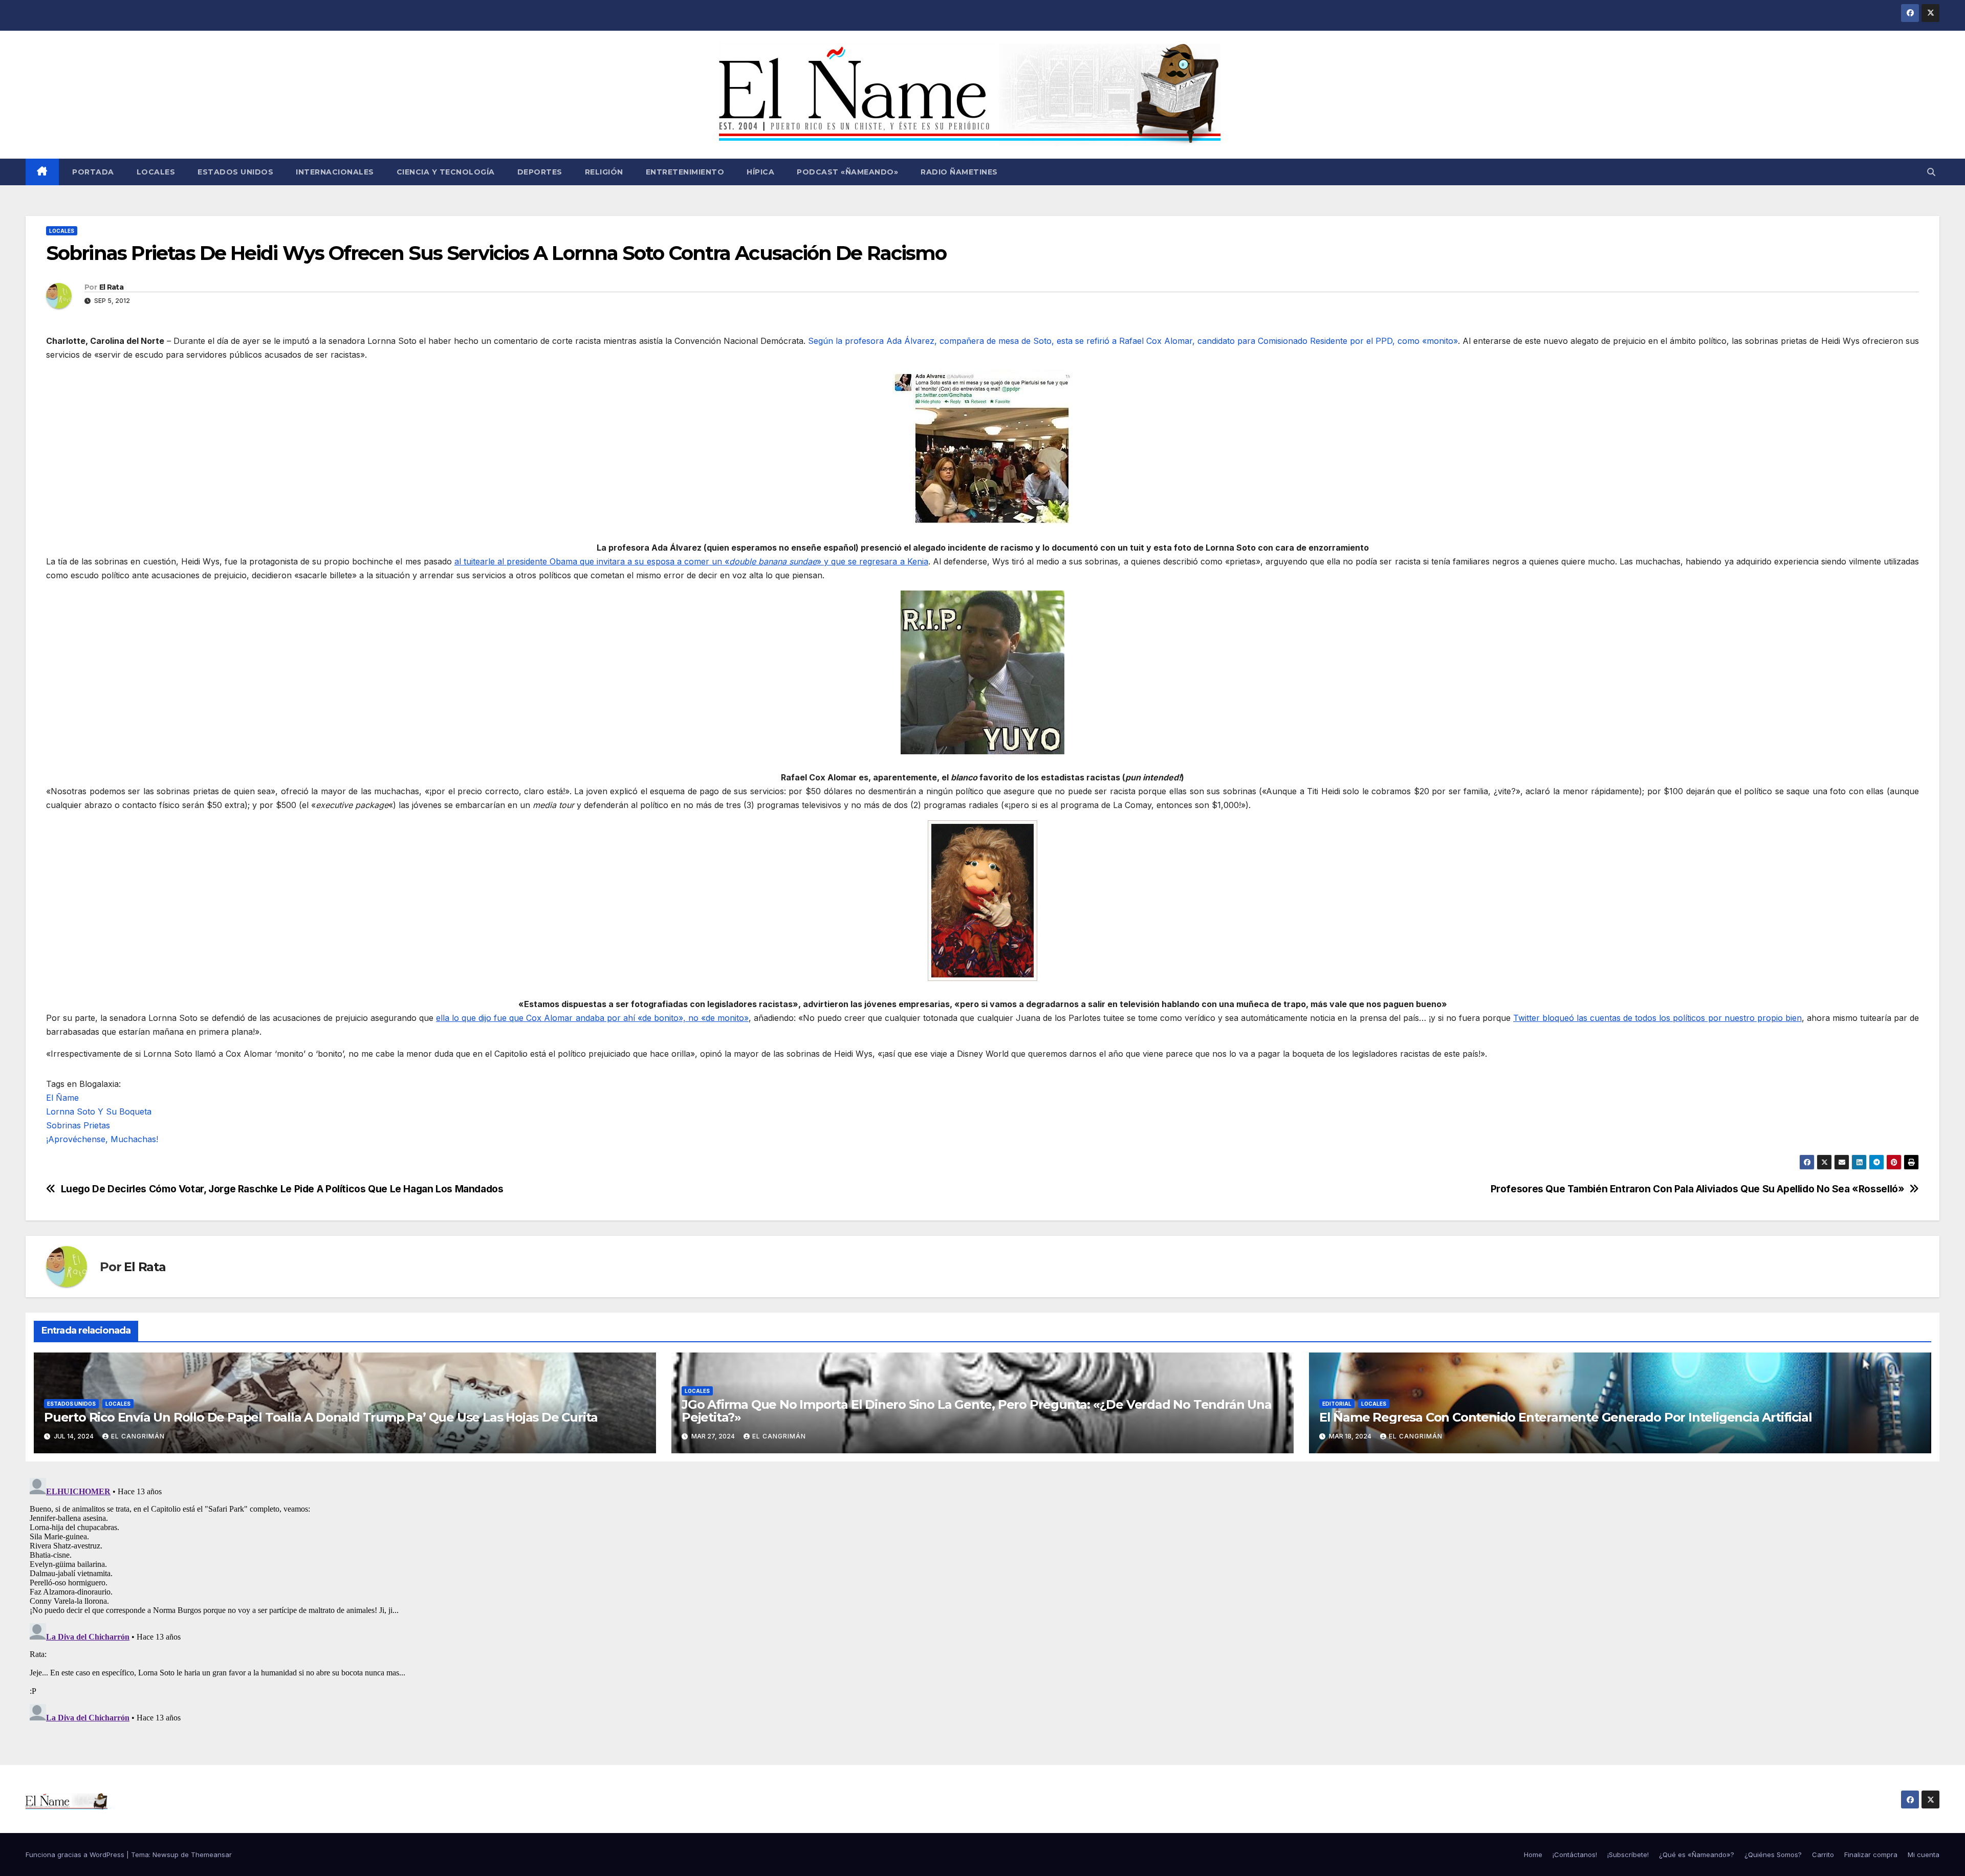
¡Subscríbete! (1628, 1855)
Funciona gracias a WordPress (76, 1855)
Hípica (760, 172)
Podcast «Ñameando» (847, 172)
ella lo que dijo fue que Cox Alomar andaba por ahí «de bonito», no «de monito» (592, 1018)
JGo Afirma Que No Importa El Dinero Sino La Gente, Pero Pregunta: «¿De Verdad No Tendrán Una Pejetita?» (977, 1411)
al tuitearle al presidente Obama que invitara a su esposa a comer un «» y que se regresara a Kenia (691, 561)
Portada (92, 172)
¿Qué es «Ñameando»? (1697, 1855)
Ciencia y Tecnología (446, 172)
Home (1533, 1855)
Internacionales (335, 172)
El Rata (111, 287)
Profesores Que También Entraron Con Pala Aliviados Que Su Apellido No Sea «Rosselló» (1698, 1189)
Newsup (166, 1855)
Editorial (1337, 1404)
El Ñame (62, 1098)
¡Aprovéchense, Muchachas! (102, 1139)
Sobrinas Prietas (78, 1125)
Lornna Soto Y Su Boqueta (99, 1111)
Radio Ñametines (959, 172)
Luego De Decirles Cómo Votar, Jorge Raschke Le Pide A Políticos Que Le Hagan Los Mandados (282, 1189)
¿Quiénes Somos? (1773, 1855)
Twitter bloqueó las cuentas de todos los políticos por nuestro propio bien (1657, 1018)
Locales (156, 172)
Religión (604, 172)
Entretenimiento (685, 172)
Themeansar (211, 1855)
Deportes (540, 172)
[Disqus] (982, 1602)
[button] (1931, 172)
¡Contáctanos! (1575, 1855)
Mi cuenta (1924, 1855)
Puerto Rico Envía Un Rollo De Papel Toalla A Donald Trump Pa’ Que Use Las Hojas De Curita (321, 1417)
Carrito (1823, 1855)
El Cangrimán (138, 1436)
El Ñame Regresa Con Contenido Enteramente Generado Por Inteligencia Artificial (1565, 1417)
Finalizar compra (1871, 1855)
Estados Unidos (235, 172)
